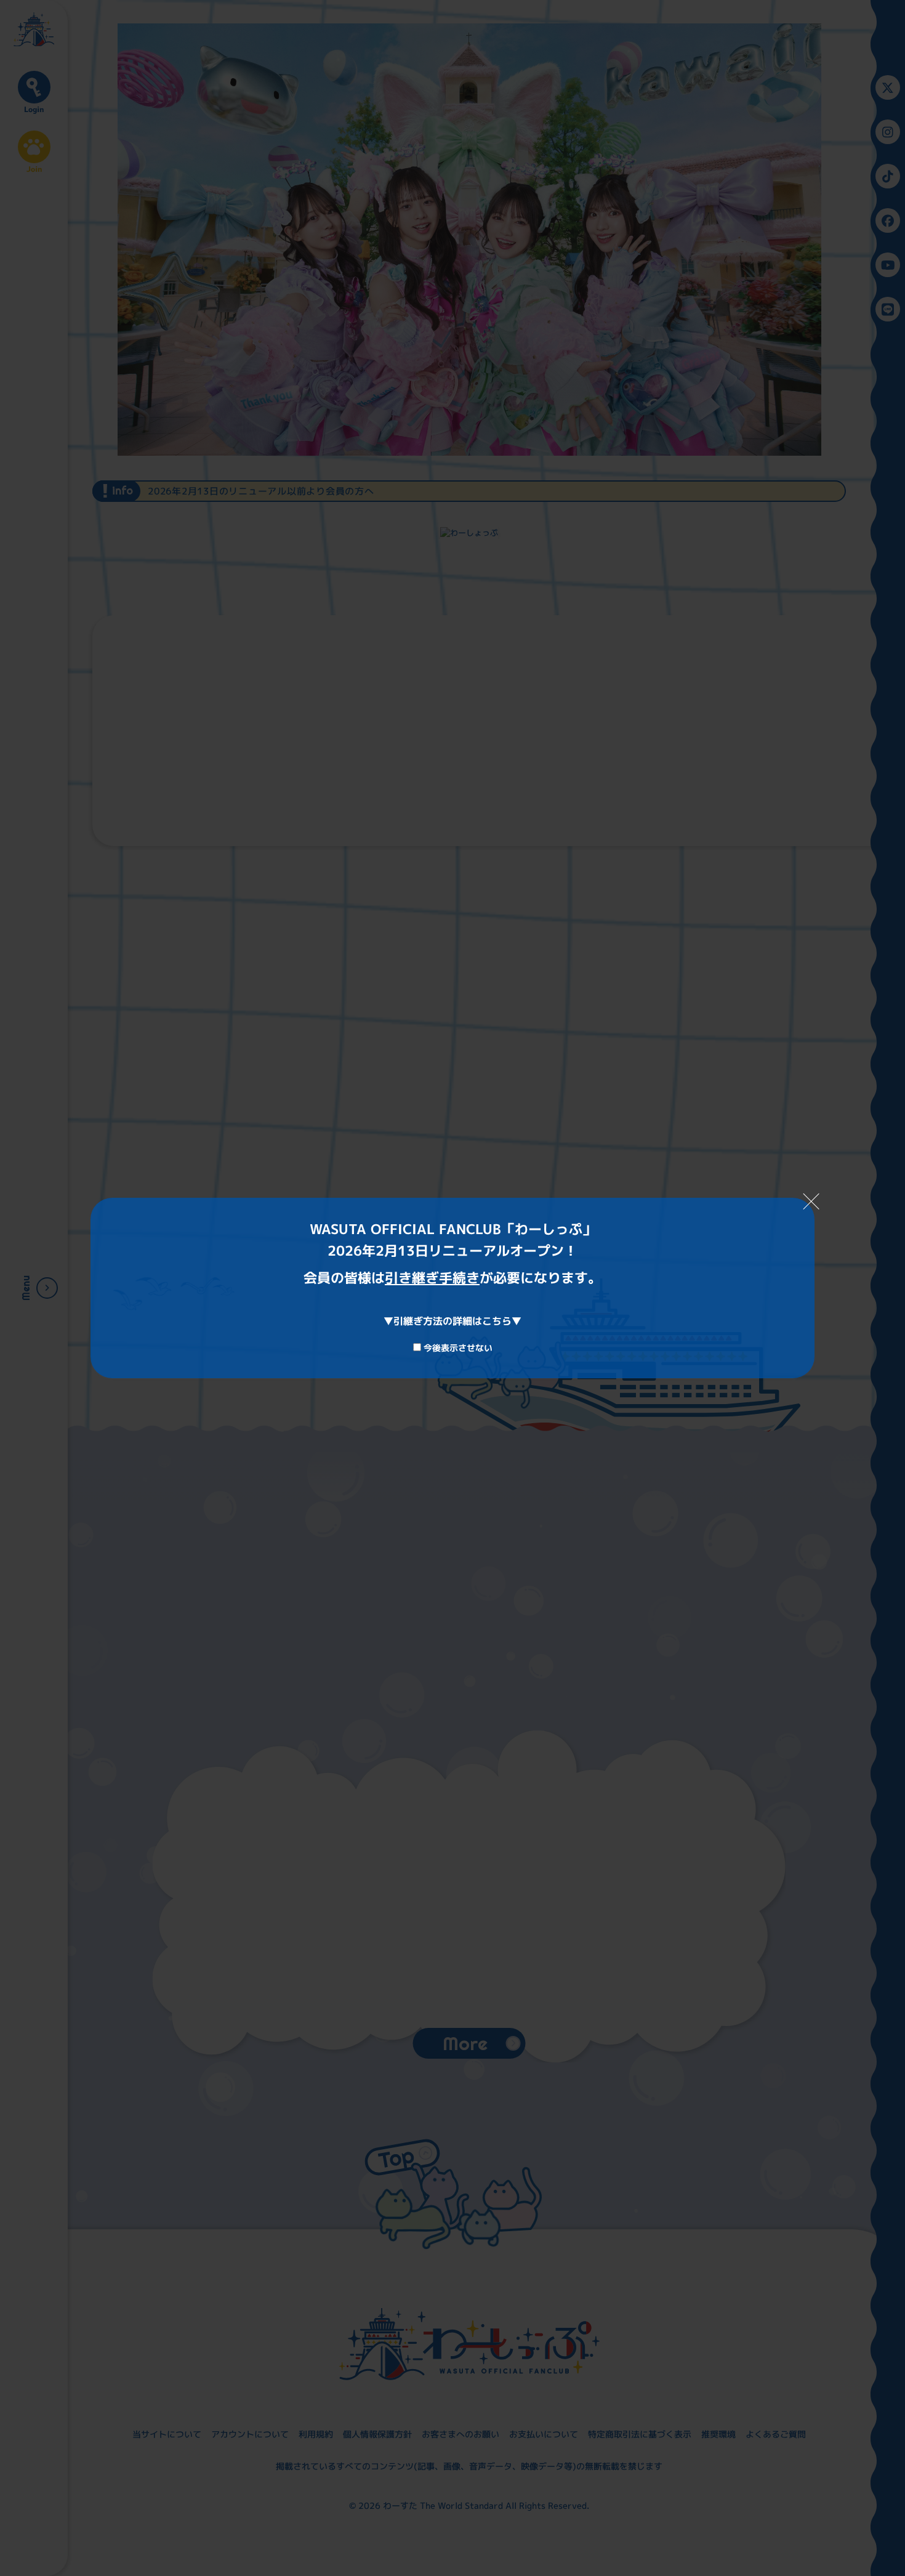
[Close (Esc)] (811, 1201)
